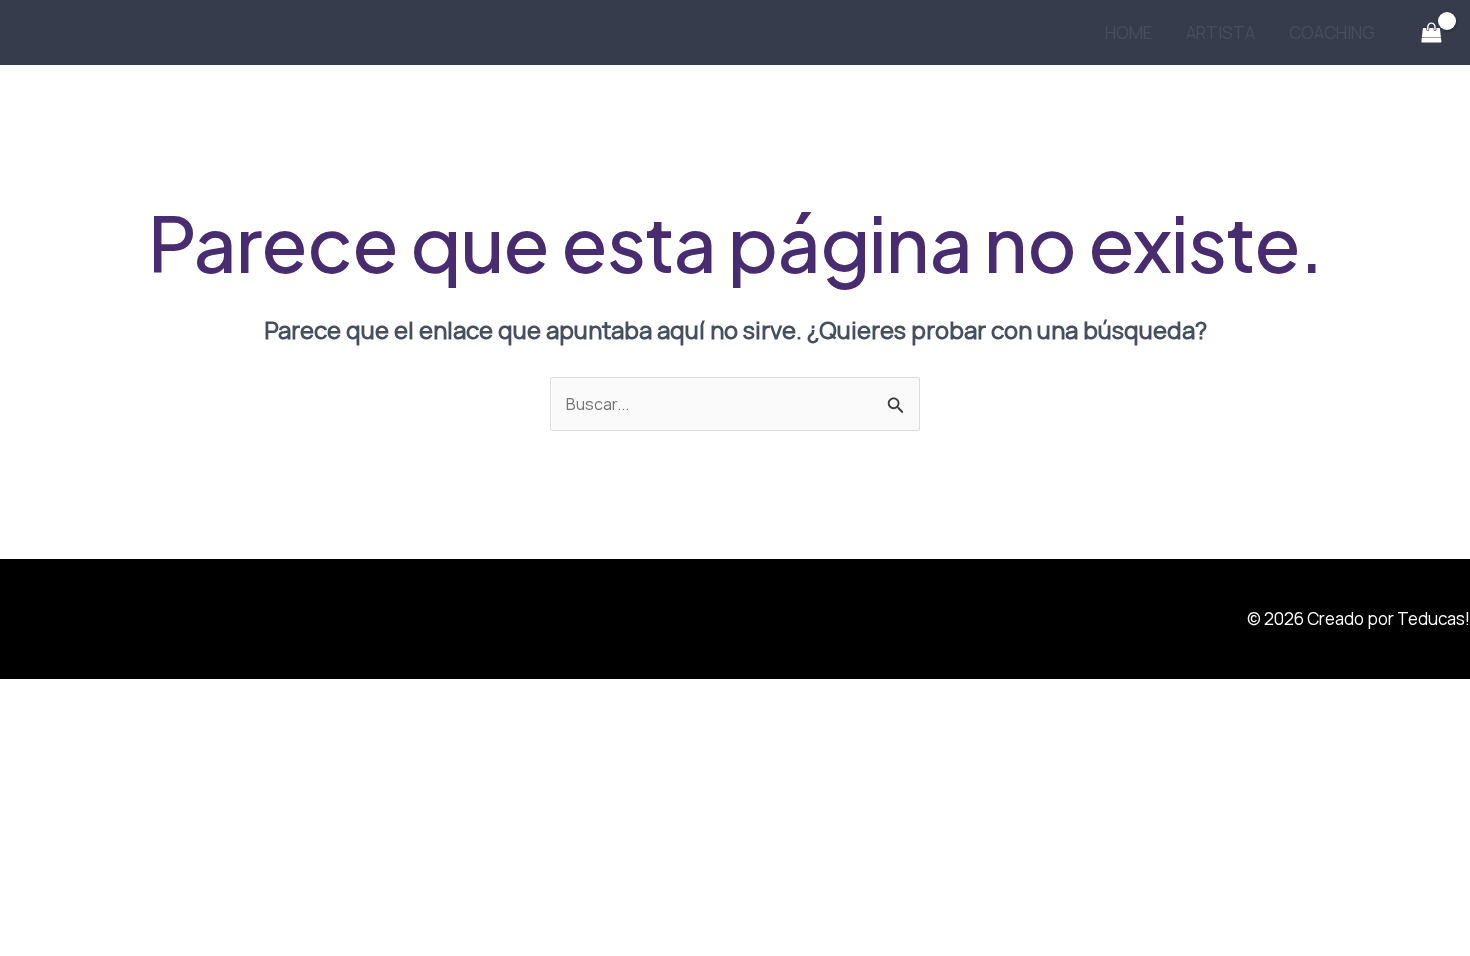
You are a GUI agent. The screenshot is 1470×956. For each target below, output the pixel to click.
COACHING (1332, 32)
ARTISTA (1220, 32)
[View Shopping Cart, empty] (1431, 33)
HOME (1128, 32)
